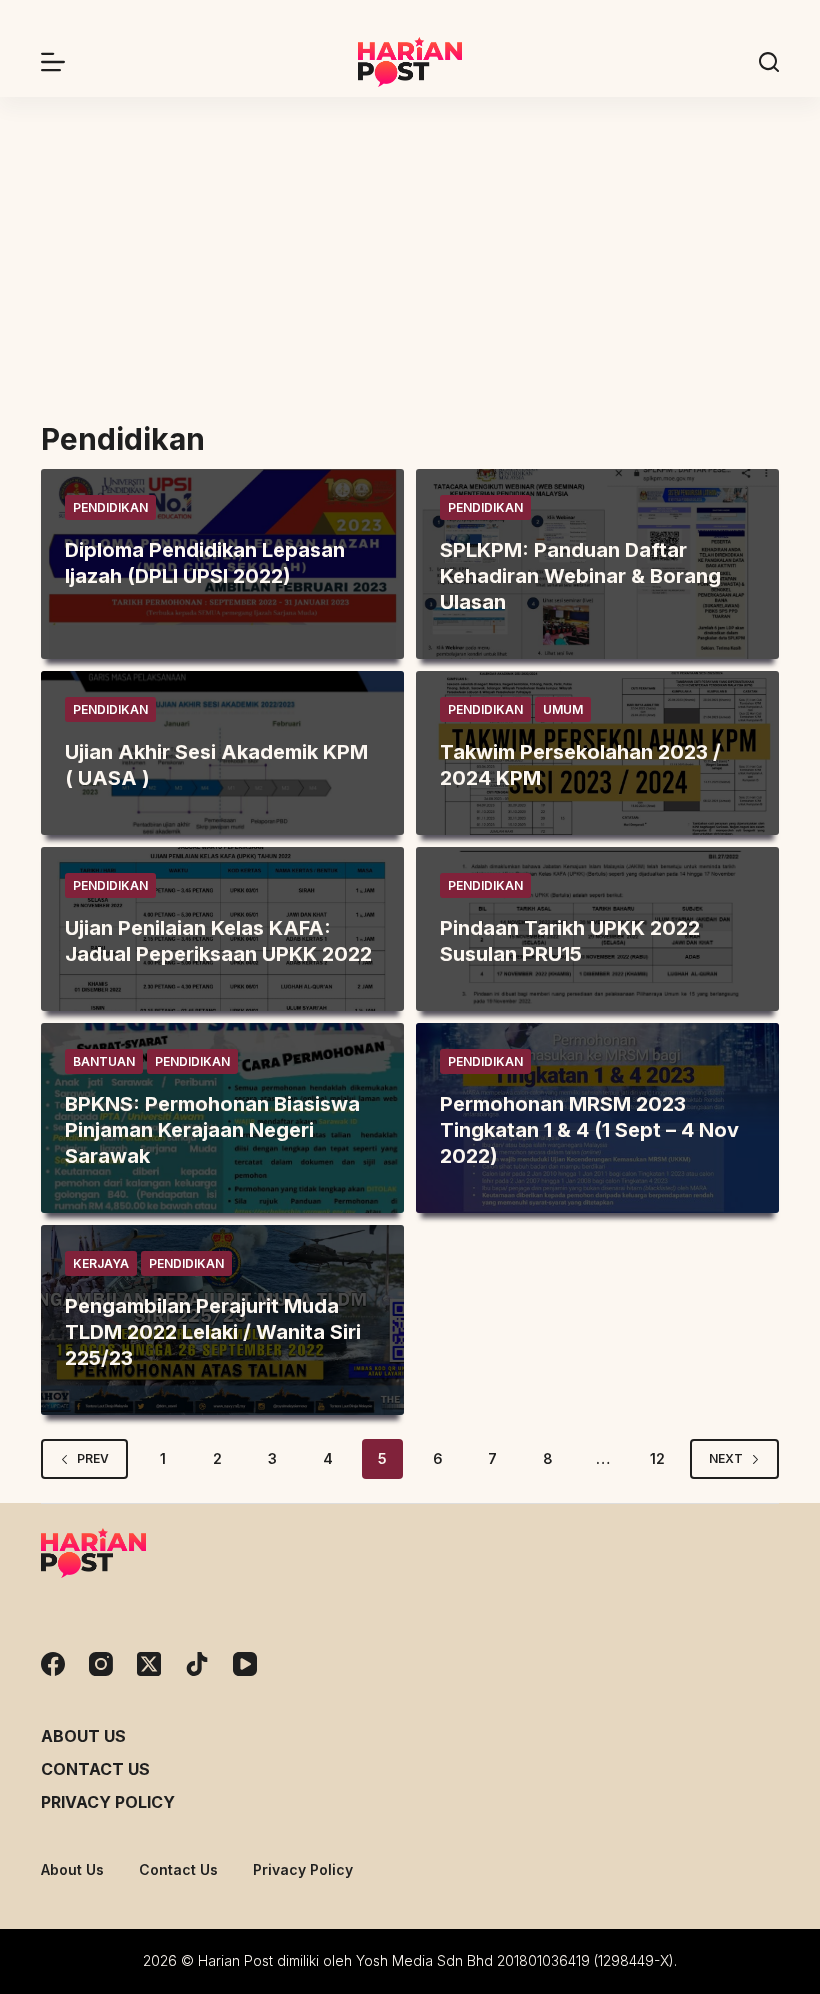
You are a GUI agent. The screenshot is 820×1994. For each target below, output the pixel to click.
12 (657, 1458)
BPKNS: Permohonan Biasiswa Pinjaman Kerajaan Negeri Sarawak (212, 1130)
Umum (563, 709)
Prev (93, 1458)
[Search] (769, 62)
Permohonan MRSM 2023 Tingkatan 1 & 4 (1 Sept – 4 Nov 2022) (589, 1130)
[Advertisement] (410, 247)
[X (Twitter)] (149, 1664)
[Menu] (53, 62)
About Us (83, 1736)
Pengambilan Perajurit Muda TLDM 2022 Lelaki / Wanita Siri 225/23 (213, 1332)
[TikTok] (197, 1664)
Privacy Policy (108, 1802)
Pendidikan (110, 507)
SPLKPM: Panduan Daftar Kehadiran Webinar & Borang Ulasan (580, 576)
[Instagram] (101, 1664)
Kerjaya (101, 1263)
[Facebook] (53, 1664)
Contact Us (95, 1769)
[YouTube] (245, 1664)
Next (726, 1458)
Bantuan (104, 1061)
